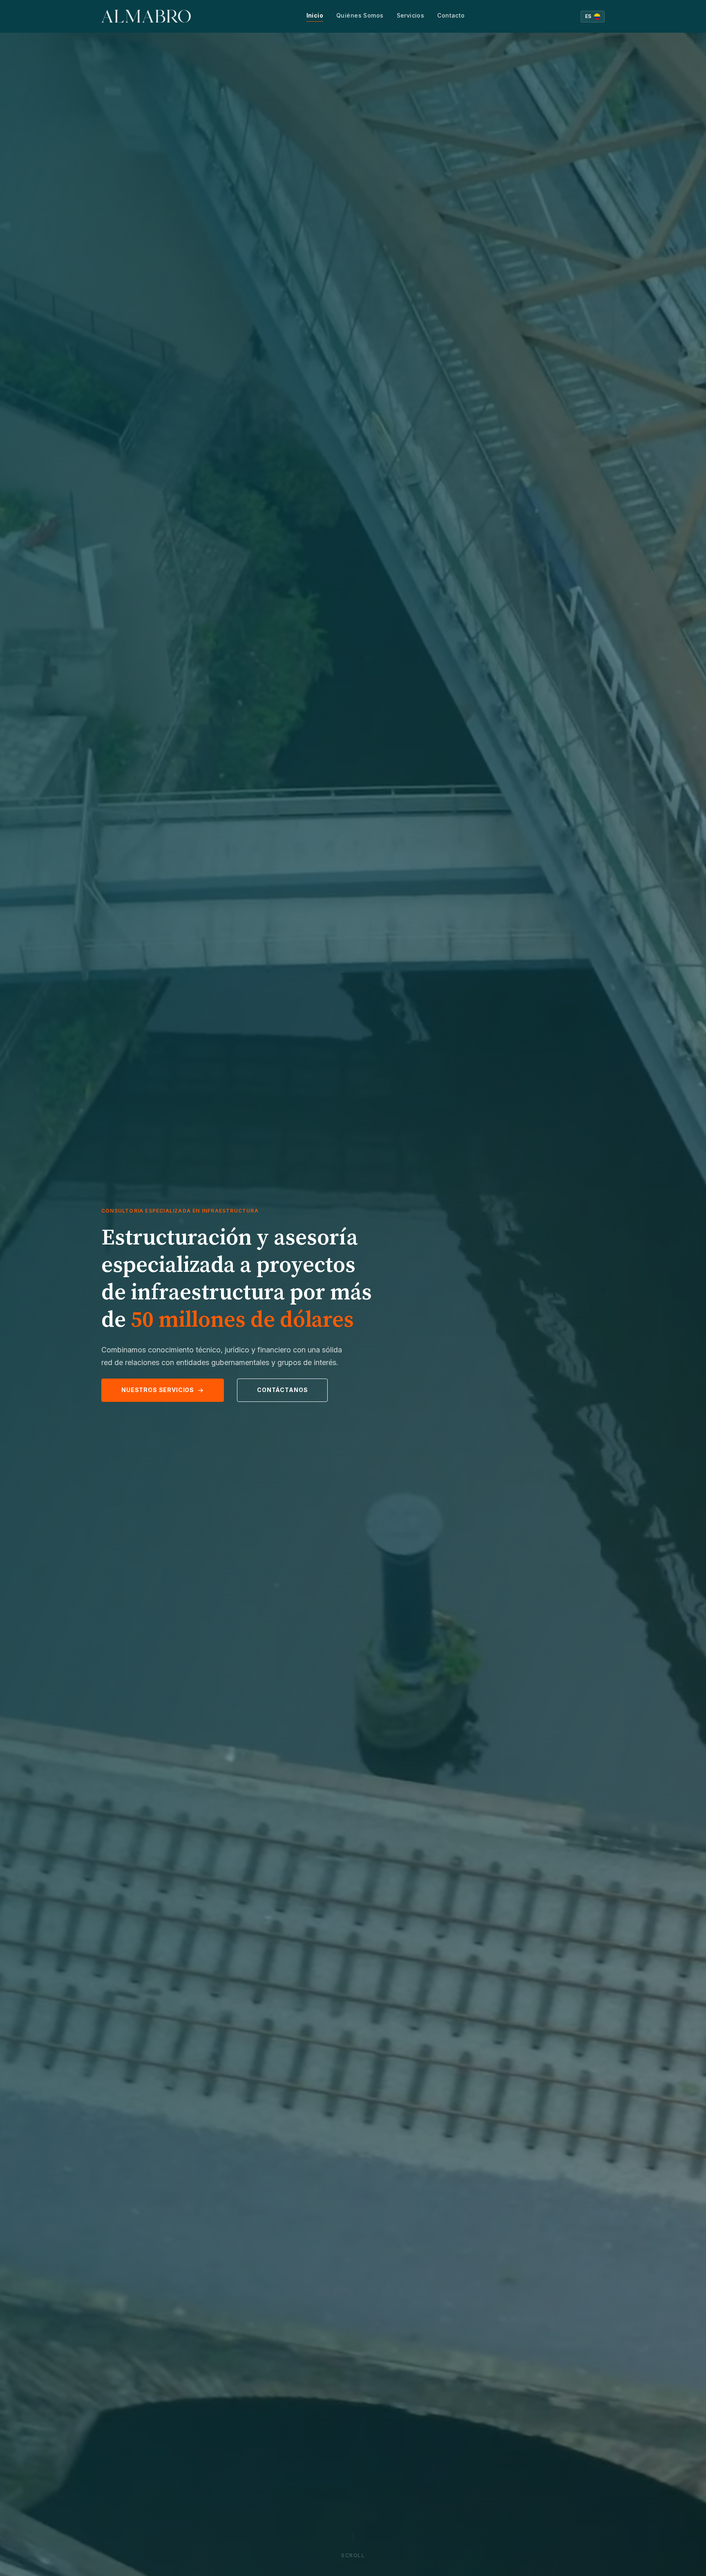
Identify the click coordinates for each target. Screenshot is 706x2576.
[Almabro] (146, 16)
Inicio (315, 15)
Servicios (411, 15)
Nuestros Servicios (158, 1390)
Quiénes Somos (360, 15)
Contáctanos (282, 1390)
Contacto (451, 15)
